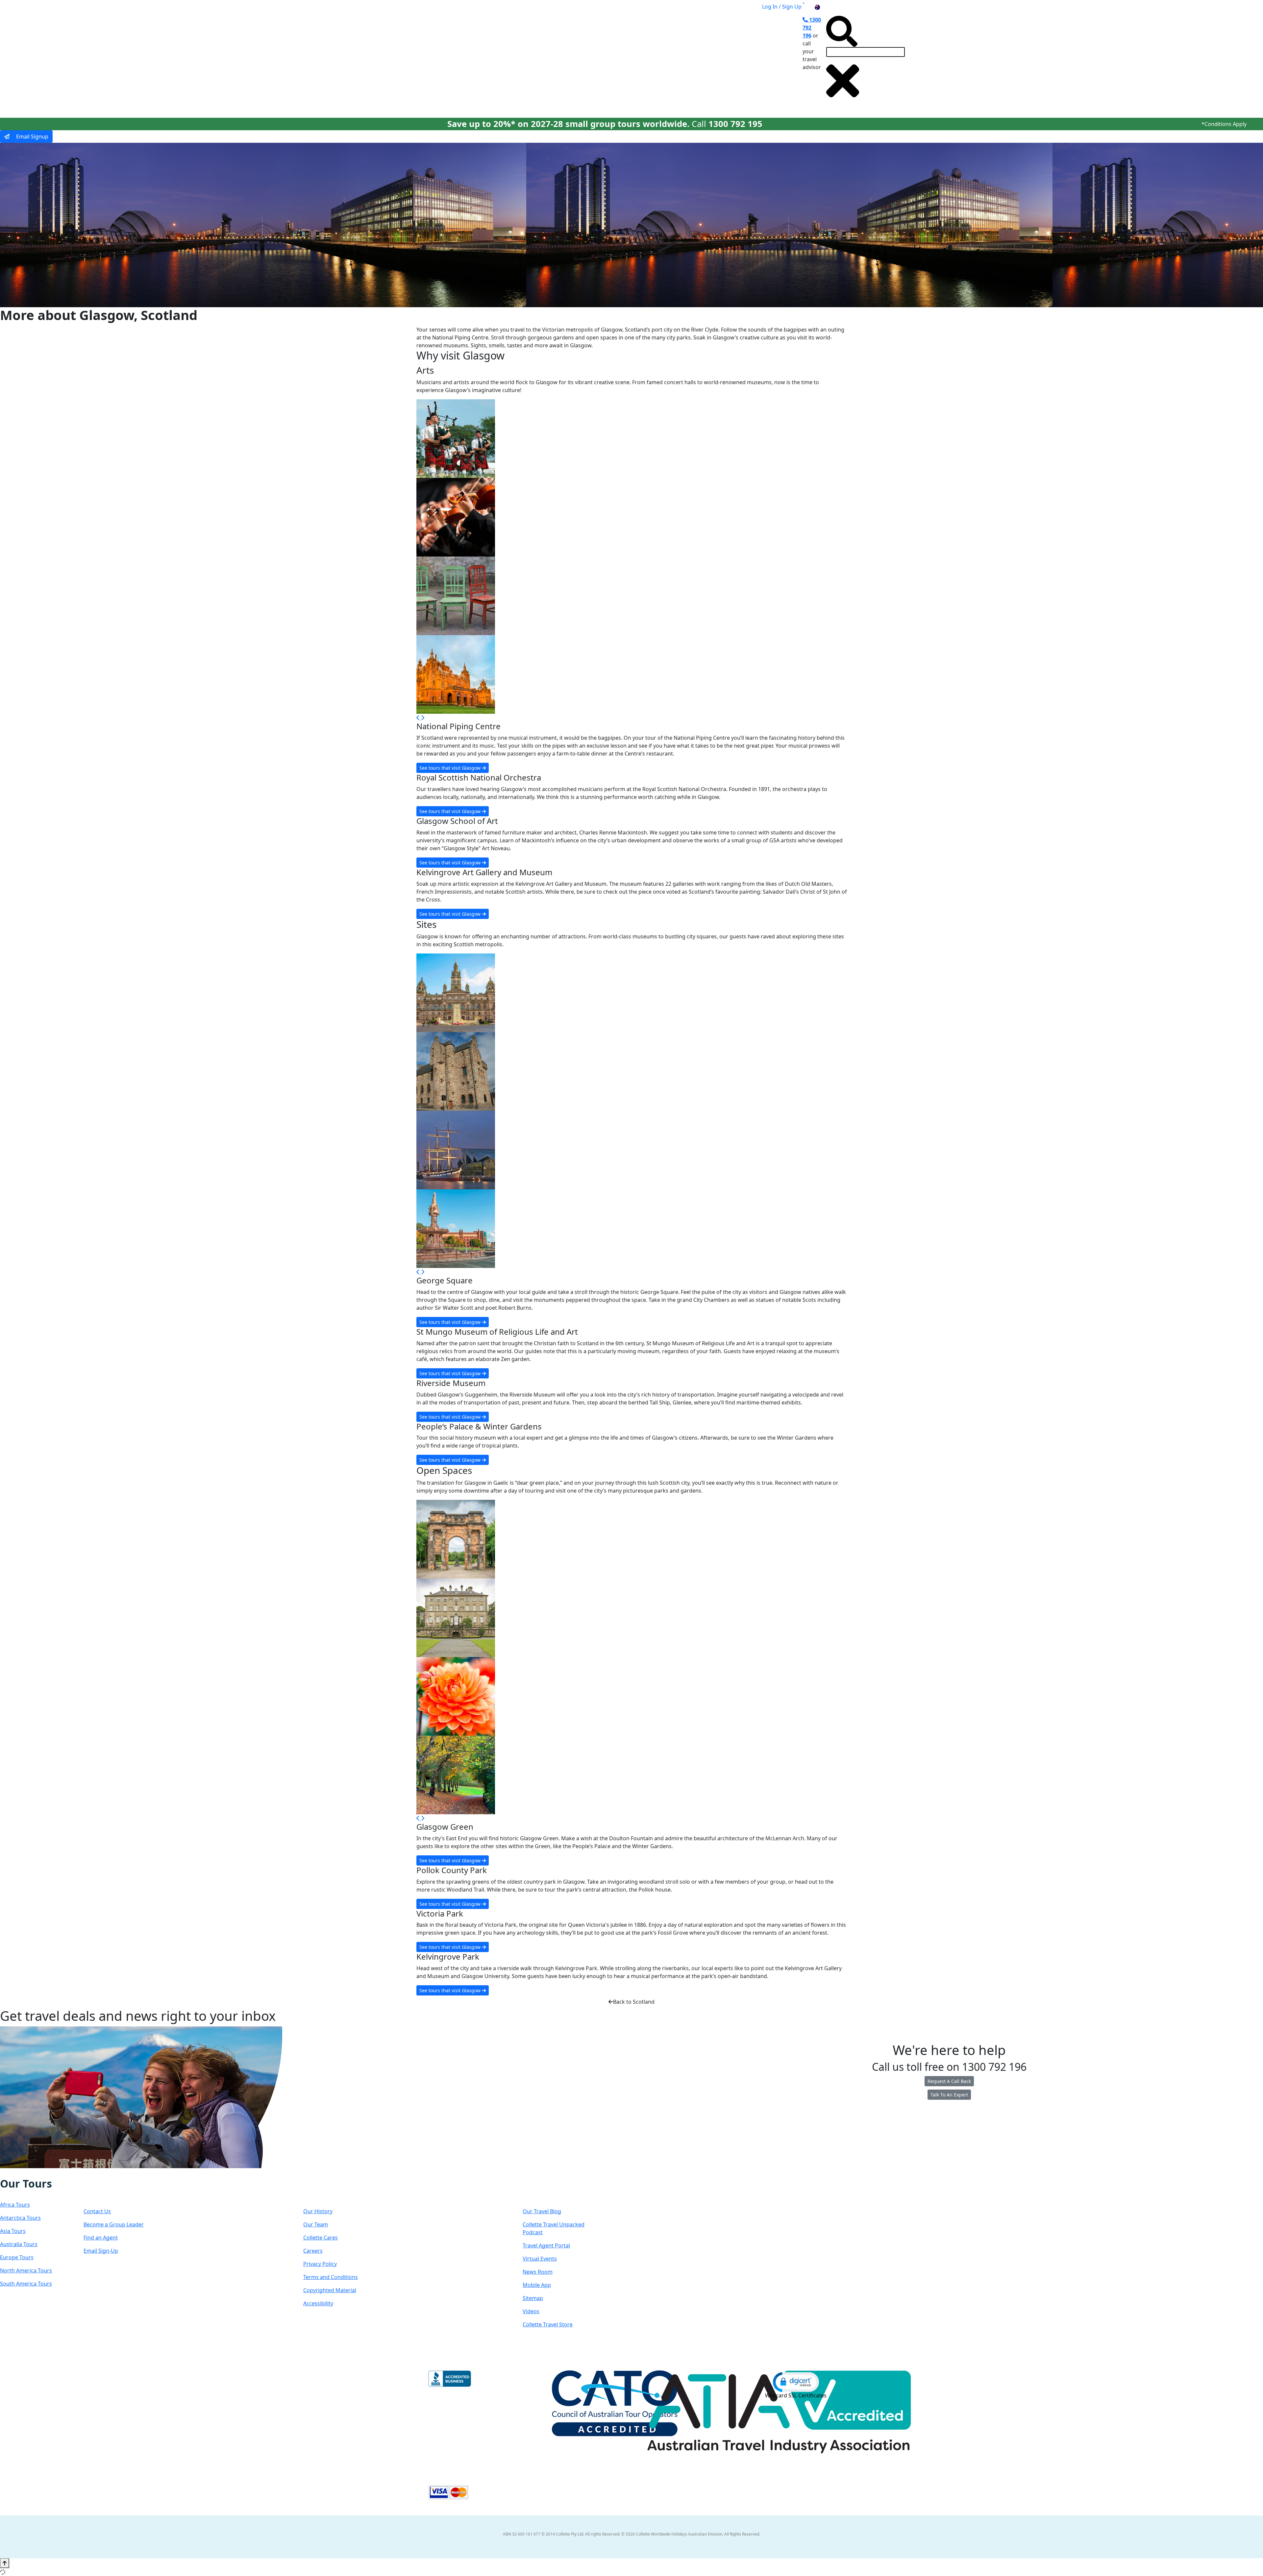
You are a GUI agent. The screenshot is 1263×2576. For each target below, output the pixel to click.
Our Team (316, 2224)
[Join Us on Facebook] (7, 2173)
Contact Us (97, 2211)
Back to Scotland (634, 2002)
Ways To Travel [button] (567, 60)
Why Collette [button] (619, 60)
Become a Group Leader (114, 2224)
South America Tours (26, 2284)
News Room (538, 2272)
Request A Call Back (949, 2081)
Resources (548, 2190)
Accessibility (318, 2303)
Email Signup (32, 136)
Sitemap (533, 2298)
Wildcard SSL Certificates (796, 2395)
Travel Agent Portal (546, 2245)
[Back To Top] (5, 2563)
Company (327, 2190)
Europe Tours (17, 2257)
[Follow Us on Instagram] (14, 2173)
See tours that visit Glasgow (451, 768)
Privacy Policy (320, 2264)
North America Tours (26, 2270)
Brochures (692, 60)
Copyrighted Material (330, 2290)
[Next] (423, 718)
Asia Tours (13, 2231)
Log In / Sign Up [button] (782, 7)
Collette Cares (321, 2238)
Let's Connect (117, 2190)
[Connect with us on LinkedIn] (27, 2173)
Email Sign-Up (101, 2251)
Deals (660, 60)
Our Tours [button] (518, 60)
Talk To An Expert (949, 2095)
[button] (796, 2382)
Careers (313, 2251)
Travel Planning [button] (736, 60)
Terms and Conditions (331, 2277)
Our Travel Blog (542, 2211)
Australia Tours (19, 2244)
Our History (318, 2211)
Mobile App (537, 2285)
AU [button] (825, 7)
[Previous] (419, 718)
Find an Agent (101, 2238)
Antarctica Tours (20, 2218)
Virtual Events (540, 2259)
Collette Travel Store (548, 2324)
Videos (531, 2311)
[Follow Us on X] (20, 2173)
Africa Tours (15, 2205)
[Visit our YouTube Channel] (41, 2173)
